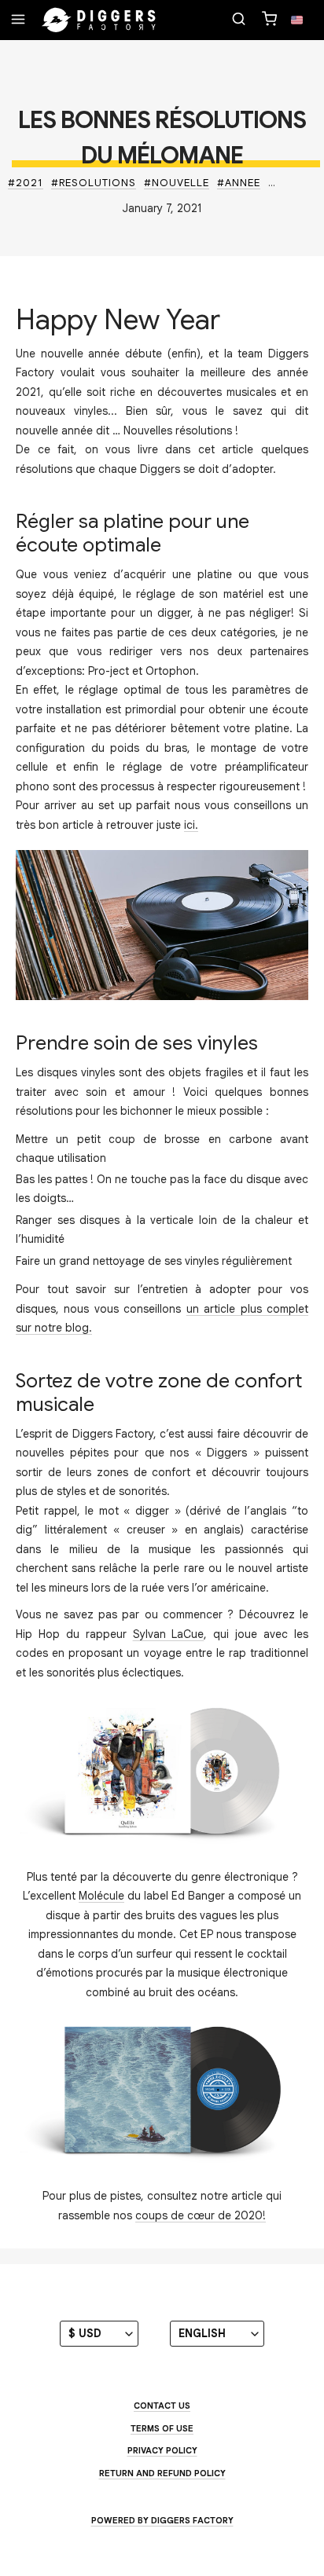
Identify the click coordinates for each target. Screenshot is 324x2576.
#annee (239, 183)
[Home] (99, 20)
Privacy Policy (162, 2450)
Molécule (101, 1896)
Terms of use (162, 2428)
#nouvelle (177, 183)
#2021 (26, 183)
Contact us (162, 2406)
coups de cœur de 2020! (201, 2215)
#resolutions (94, 183)
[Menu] (18, 20)
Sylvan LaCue (169, 1634)
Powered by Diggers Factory (162, 2520)
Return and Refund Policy (162, 2473)
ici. (191, 825)
